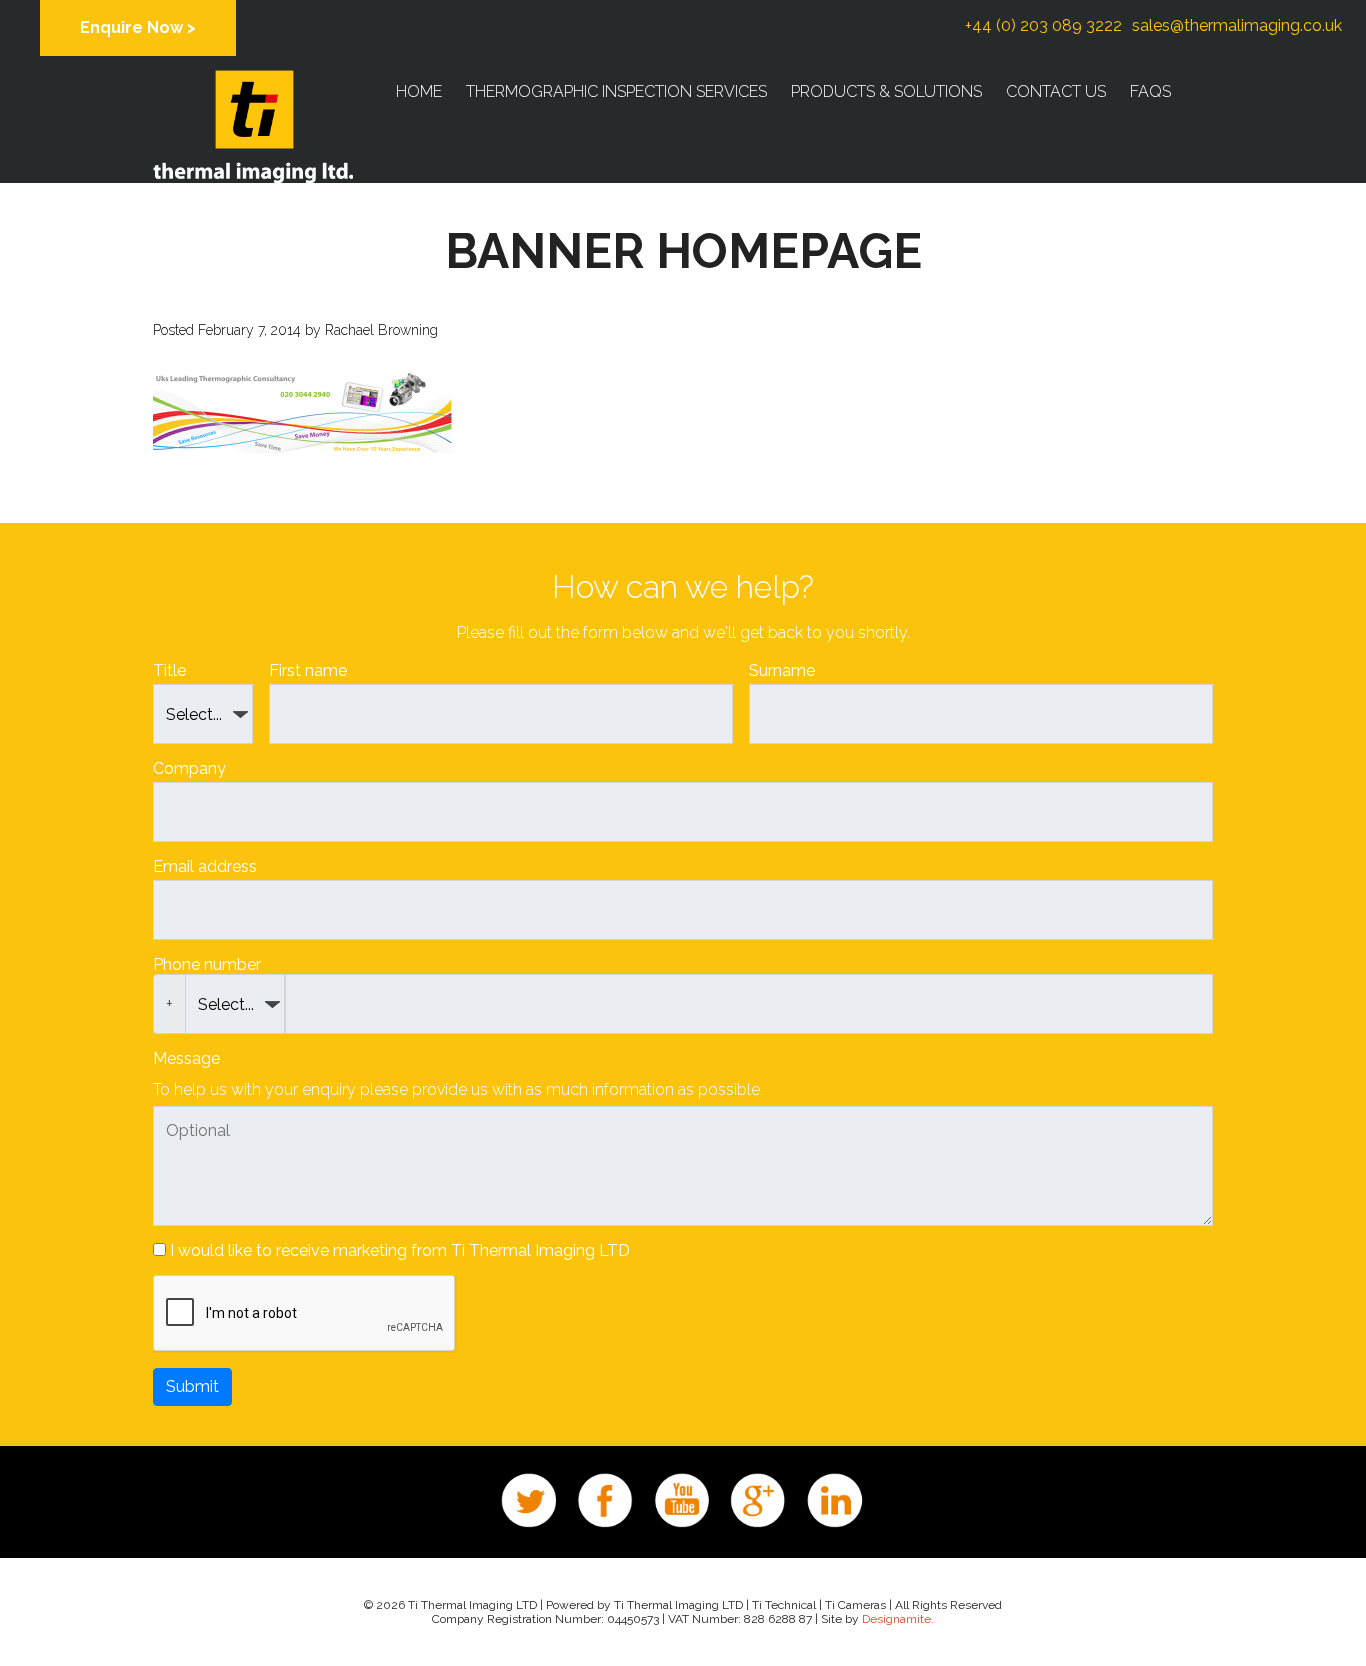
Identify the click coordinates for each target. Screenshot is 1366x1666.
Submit (192, 1386)
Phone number (207, 964)
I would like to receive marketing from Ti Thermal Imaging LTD (400, 1250)
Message (186, 1058)
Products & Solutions (886, 91)
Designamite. (898, 1619)
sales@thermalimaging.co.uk (1237, 25)
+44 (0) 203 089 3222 (1043, 25)
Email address (205, 866)
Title (169, 670)
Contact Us (1056, 91)
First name (308, 670)
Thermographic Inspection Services (616, 91)
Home (419, 91)
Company (189, 768)
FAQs (1150, 91)
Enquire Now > (138, 27)
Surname (782, 670)
